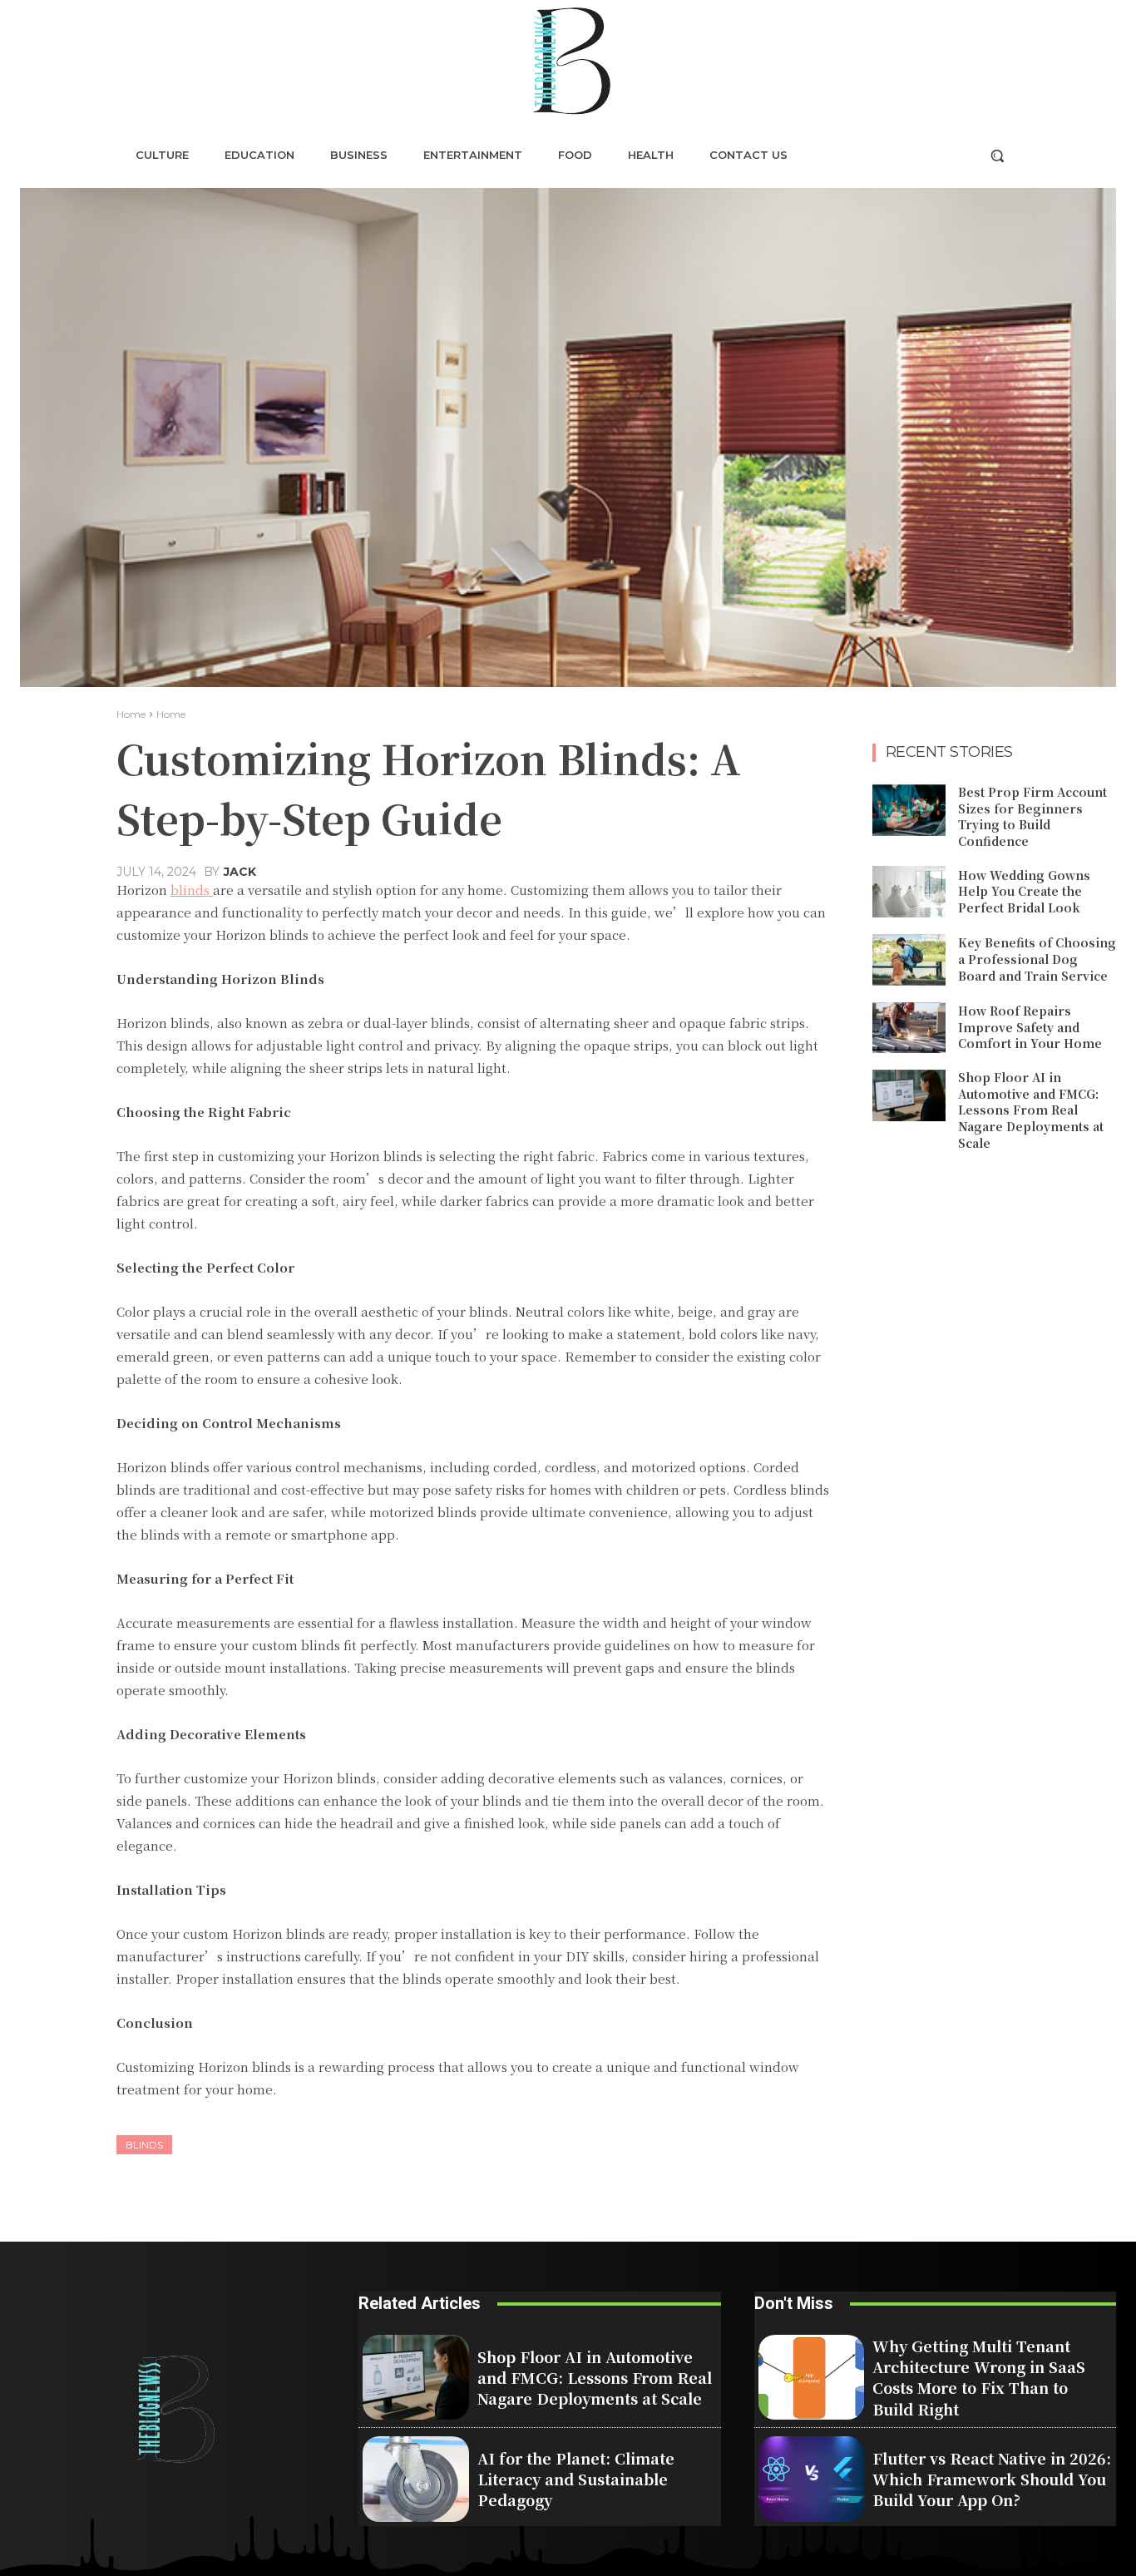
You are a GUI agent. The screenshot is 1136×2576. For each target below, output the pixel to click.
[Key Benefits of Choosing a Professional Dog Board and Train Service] (909, 960)
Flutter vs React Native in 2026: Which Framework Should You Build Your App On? (992, 2479)
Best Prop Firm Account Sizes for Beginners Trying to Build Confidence (1032, 816)
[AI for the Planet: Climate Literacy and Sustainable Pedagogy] (416, 2479)
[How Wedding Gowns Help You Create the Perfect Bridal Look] (909, 892)
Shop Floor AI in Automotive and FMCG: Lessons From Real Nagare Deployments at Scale (1031, 1110)
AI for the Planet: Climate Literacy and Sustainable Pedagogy (576, 2479)
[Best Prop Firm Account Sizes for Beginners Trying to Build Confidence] (909, 810)
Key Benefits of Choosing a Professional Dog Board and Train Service (1037, 959)
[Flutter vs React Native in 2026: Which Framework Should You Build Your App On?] (812, 2479)
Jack (240, 872)
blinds (144, 2145)
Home (131, 714)
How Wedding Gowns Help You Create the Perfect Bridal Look (1024, 891)
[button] (997, 156)
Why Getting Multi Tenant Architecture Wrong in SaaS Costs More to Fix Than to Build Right (979, 2377)
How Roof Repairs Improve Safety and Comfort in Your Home (1030, 1027)
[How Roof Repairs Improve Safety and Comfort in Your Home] (909, 1028)
